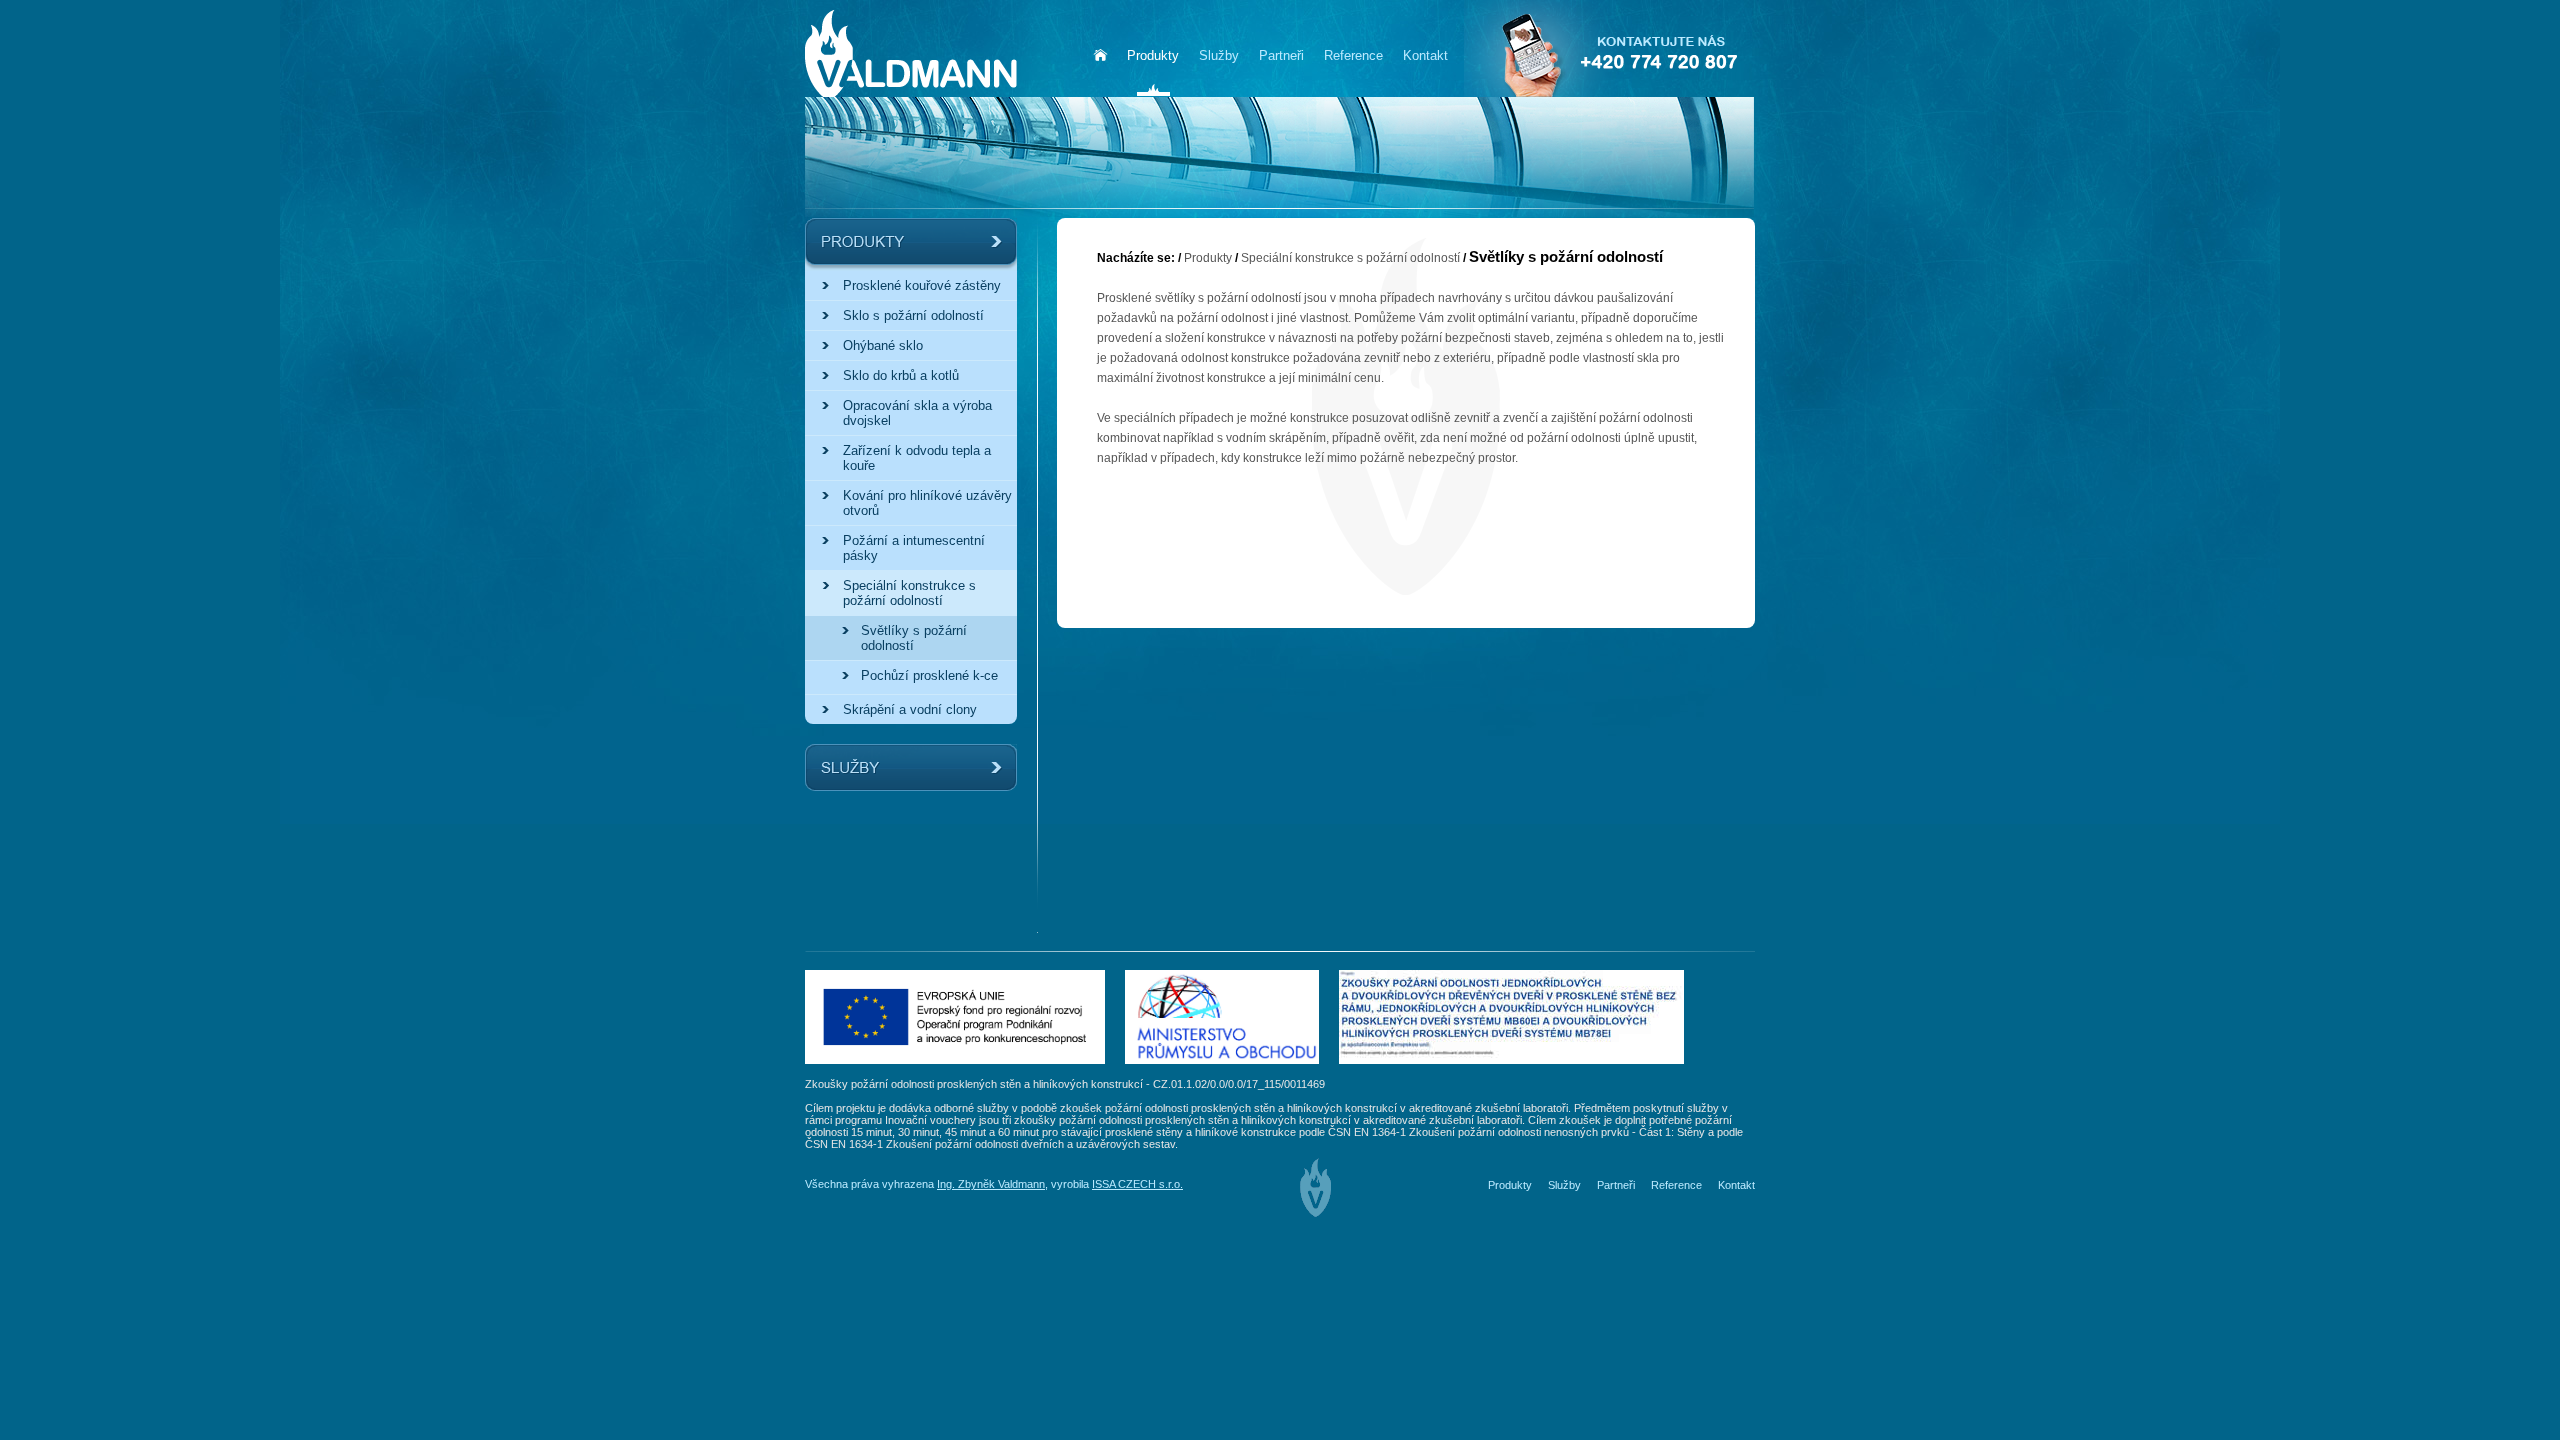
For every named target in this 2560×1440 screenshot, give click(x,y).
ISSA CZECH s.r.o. (1137, 1184)
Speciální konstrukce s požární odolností (1350, 258)
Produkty (1208, 258)
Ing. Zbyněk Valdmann (991, 1184)
